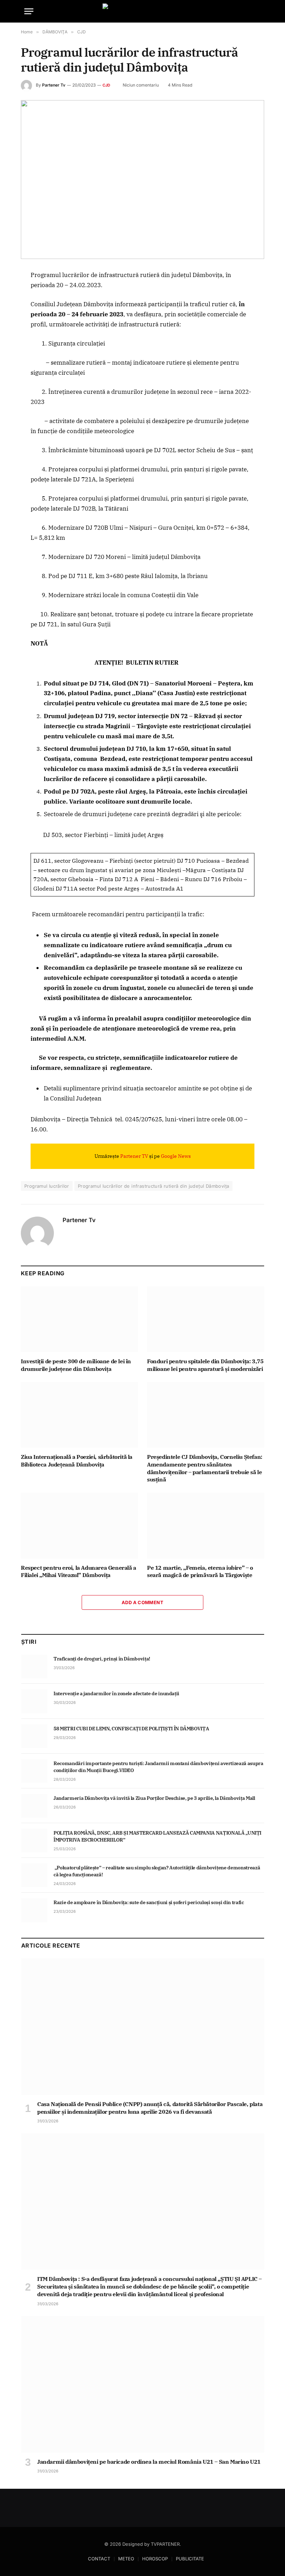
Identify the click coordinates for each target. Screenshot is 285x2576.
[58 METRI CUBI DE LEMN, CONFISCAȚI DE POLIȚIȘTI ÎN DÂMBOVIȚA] (34, 1736)
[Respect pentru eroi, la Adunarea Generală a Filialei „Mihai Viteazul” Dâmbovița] (79, 1526)
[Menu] (29, 11)
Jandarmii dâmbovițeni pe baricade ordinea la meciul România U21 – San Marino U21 (149, 2462)
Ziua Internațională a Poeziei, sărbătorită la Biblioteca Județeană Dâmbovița (77, 1461)
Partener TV (134, 1156)
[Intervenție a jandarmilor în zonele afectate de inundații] (34, 1701)
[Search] (258, 11)
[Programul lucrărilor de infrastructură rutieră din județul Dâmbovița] (142, 180)
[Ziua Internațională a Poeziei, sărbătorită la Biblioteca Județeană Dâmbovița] (79, 1415)
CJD (107, 85)
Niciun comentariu (141, 85)
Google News (176, 1156)
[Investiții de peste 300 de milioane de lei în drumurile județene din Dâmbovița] (79, 1319)
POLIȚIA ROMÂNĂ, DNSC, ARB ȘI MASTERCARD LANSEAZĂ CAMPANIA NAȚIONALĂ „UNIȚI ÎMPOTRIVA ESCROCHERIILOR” (157, 1836)
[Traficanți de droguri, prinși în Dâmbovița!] (34, 1666)
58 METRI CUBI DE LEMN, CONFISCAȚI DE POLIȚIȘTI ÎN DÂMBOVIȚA (131, 1729)
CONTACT (99, 2559)
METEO (126, 2559)
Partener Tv (54, 85)
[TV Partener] (142, 11)
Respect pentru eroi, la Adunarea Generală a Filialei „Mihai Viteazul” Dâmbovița (79, 1571)
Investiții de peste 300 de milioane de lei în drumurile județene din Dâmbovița (76, 1365)
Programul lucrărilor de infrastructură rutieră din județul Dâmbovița (154, 1186)
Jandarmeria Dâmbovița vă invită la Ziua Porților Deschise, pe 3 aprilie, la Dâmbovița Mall (154, 1798)
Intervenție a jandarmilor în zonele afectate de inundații (117, 1693)
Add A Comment (142, 1602)
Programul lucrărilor (47, 1186)
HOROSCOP (155, 2559)
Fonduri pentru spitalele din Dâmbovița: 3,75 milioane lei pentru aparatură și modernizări (205, 1365)
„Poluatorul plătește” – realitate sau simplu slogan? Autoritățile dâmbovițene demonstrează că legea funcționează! (157, 1871)
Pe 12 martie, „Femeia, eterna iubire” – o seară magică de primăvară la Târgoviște (200, 1571)
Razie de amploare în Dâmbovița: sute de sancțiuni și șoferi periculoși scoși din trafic (149, 1902)
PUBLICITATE (190, 2559)
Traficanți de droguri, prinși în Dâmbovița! (102, 1659)
